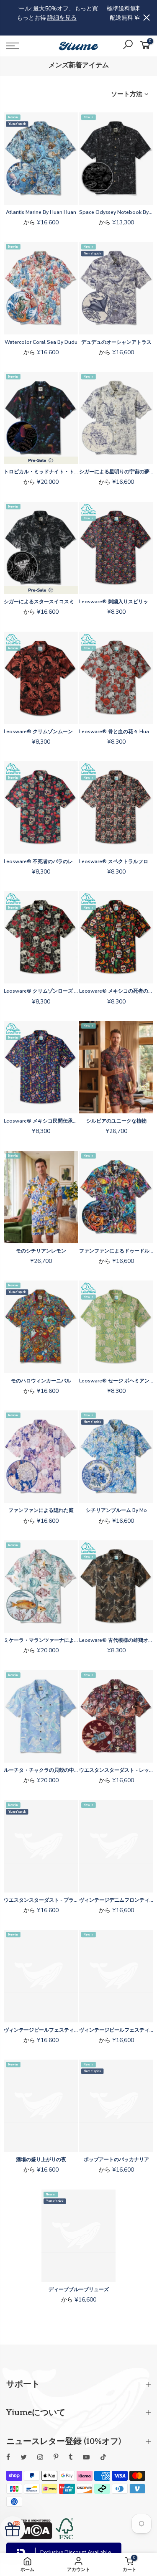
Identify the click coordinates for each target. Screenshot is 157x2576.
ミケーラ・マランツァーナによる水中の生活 (41, 1640)
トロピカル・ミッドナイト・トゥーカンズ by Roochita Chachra (41, 472)
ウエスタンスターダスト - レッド (116, 1770)
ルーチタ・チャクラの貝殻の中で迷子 (41, 1770)
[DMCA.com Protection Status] (29, 2537)
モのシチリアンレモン (41, 1251)
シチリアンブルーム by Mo (116, 1510)
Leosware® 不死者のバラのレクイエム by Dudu (41, 861)
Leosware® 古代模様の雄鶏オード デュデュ (116, 1640)
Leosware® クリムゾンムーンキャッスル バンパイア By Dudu (41, 732)
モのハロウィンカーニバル (41, 1381)
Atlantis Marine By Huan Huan (41, 212)
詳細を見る (103, 27)
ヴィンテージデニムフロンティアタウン (116, 1900)
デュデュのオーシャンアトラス (116, 342)
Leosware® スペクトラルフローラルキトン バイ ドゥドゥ (116, 861)
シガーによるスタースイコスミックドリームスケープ (41, 602)
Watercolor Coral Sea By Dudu (41, 342)
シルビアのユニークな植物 (116, 1121)
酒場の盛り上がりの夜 (41, 2159)
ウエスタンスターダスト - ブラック (41, 1900)
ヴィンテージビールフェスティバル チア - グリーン (41, 2030)
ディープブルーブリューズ (79, 2289)
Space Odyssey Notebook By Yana (116, 212)
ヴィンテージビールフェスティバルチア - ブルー (116, 2030)
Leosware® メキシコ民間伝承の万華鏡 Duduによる (41, 1121)
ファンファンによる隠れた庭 (41, 1510)
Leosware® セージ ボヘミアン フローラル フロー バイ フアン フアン (116, 1381)
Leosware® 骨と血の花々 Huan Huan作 (116, 732)
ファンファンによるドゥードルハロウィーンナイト (116, 1251)
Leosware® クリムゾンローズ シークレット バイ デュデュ (41, 991)
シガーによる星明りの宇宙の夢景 (116, 472)
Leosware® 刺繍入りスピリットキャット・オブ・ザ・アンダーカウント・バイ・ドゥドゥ (116, 602)
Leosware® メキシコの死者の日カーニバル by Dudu (116, 991)
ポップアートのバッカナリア (116, 2159)
